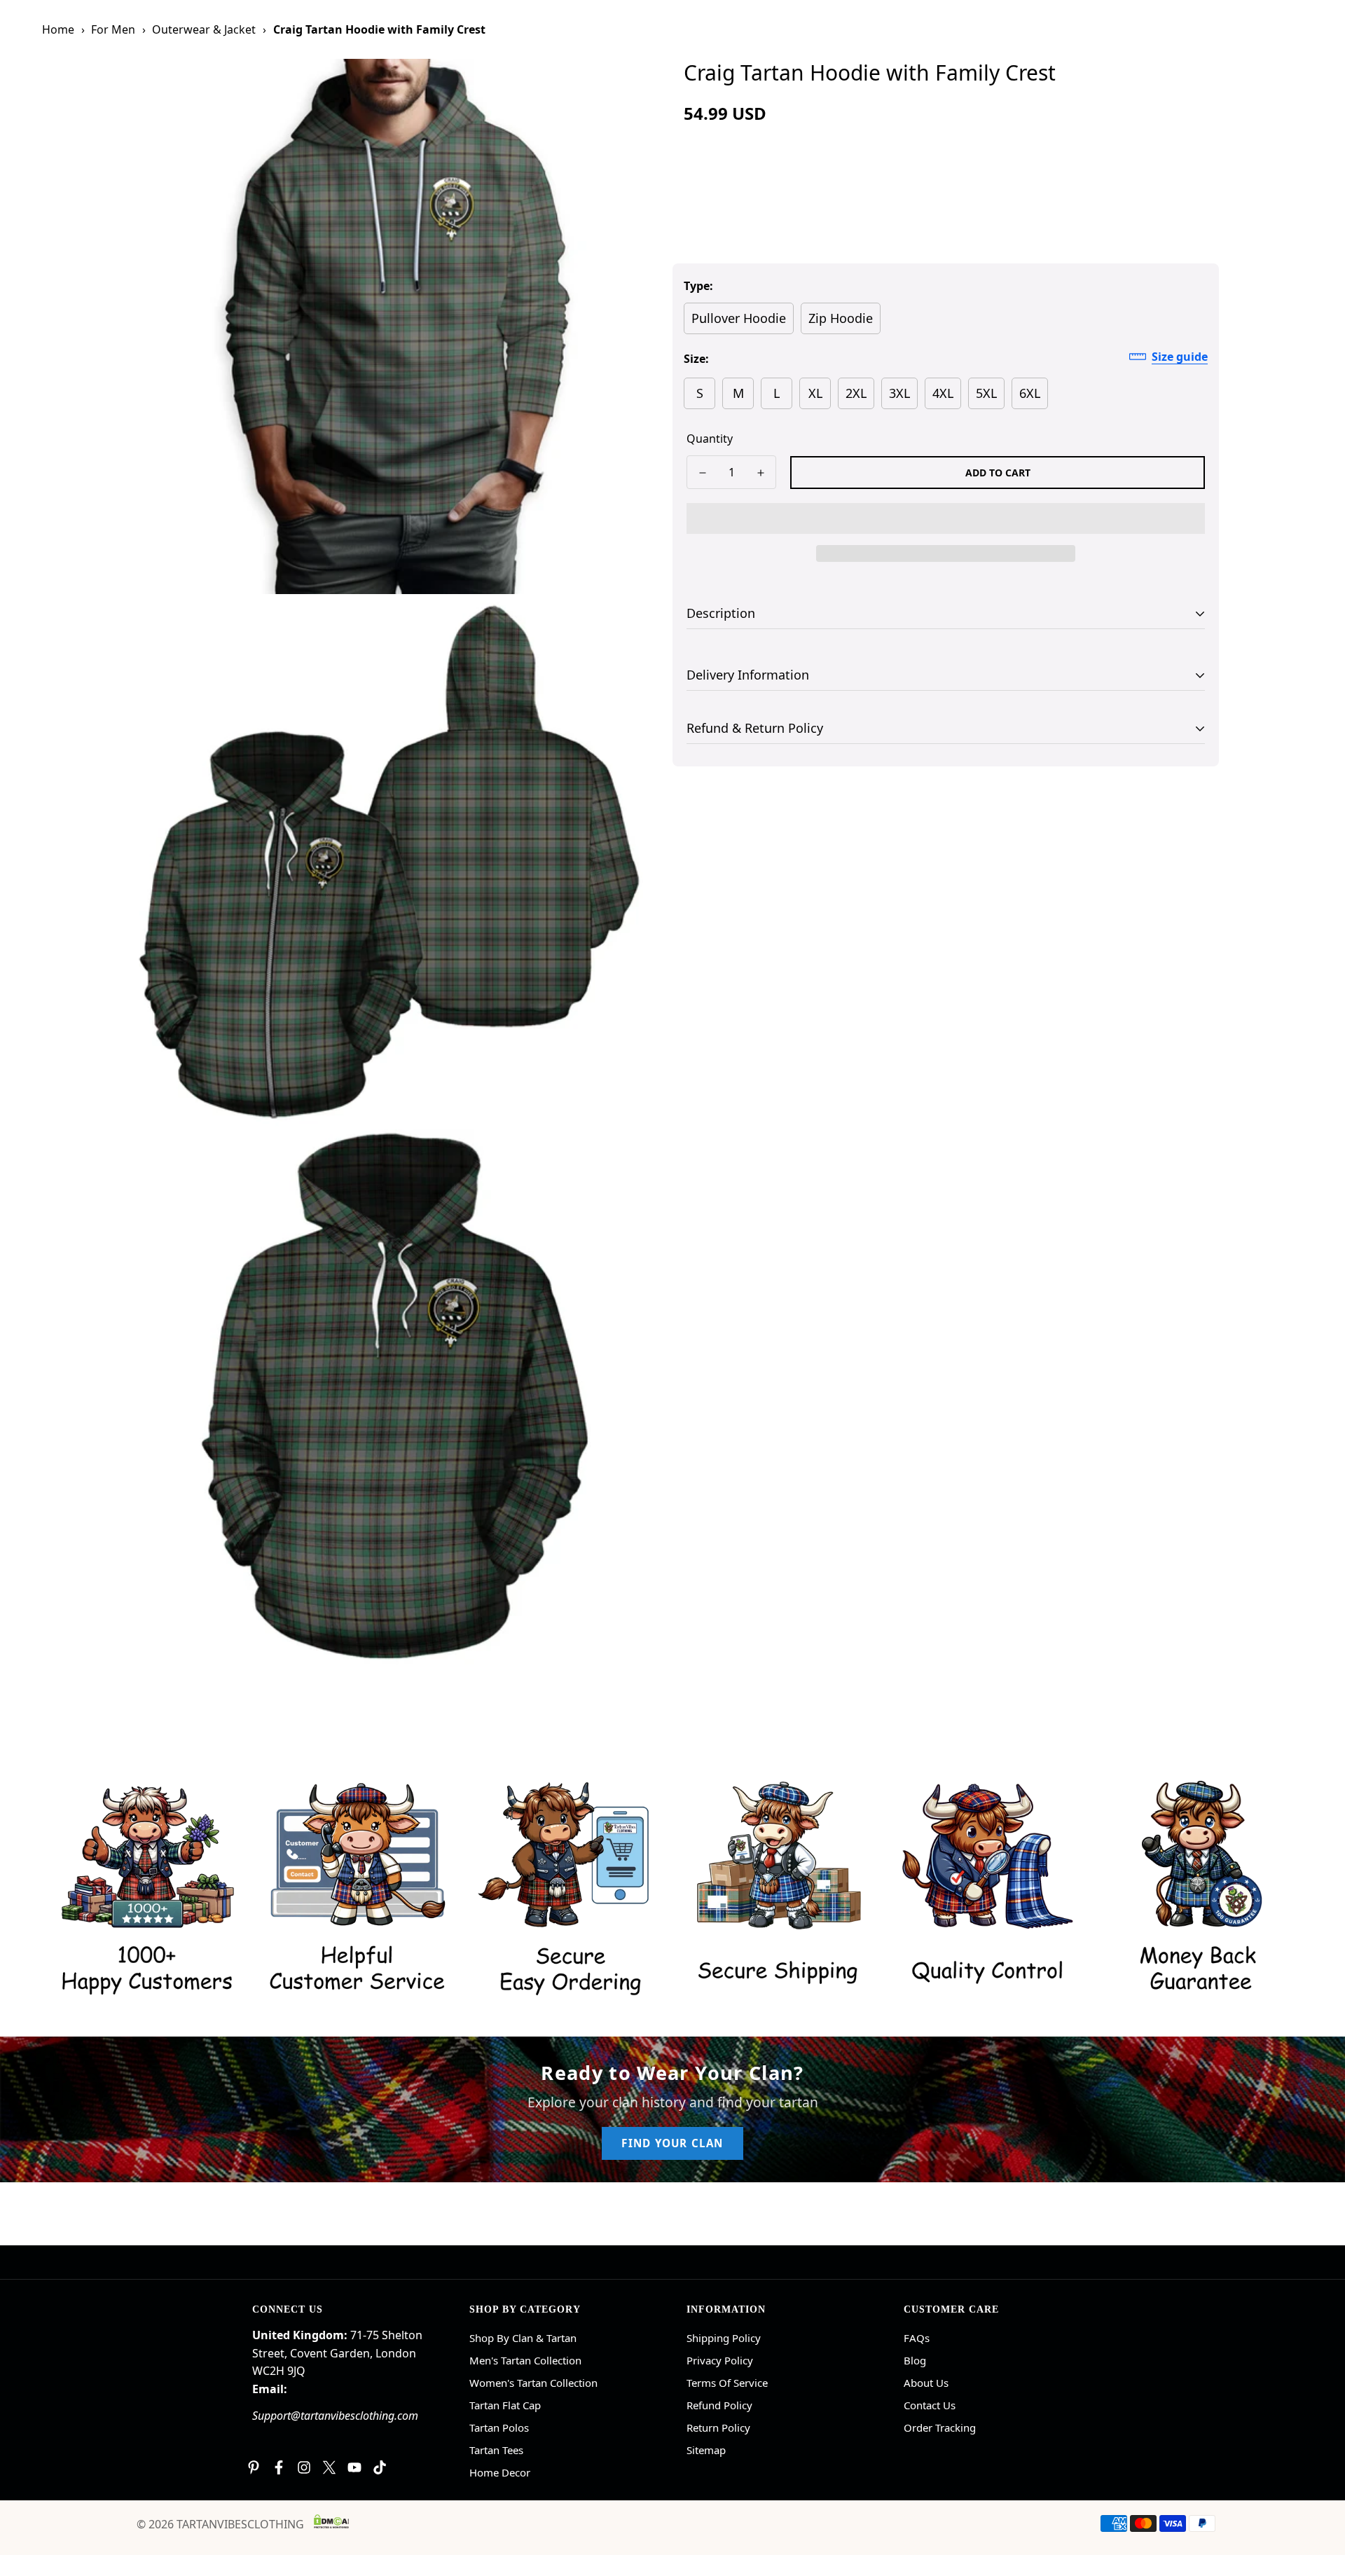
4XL (943, 393)
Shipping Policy (724, 2338)
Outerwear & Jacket (204, 29)
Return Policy (718, 2427)
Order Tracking (940, 2427)
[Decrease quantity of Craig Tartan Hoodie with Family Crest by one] (702, 473)
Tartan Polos (499, 2427)
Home (58, 29)
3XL (899, 393)
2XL (856, 393)
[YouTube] (354, 2467)
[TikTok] (380, 2467)
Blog (915, 2360)
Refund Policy (719, 2405)
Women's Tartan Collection (533, 2383)
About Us (926, 2383)
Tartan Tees (496, 2450)
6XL (1030, 393)
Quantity (710, 439)
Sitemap (706, 2450)
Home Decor (500, 2472)
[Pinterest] (254, 2467)
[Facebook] (279, 2467)
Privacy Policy (720, 2360)
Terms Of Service (727, 2383)
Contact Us (930, 2405)
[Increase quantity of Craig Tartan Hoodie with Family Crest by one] (760, 473)
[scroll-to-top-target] (1318, 2500)
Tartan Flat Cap (505, 2405)
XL (815, 393)
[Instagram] (304, 2467)
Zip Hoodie (841, 318)
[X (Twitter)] (329, 2467)
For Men (113, 29)
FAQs (917, 2338)
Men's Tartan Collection (525, 2360)
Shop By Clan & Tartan (523, 2338)
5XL (986, 393)
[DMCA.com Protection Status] (331, 2521)
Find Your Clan (672, 2143)
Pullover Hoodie (739, 318)
